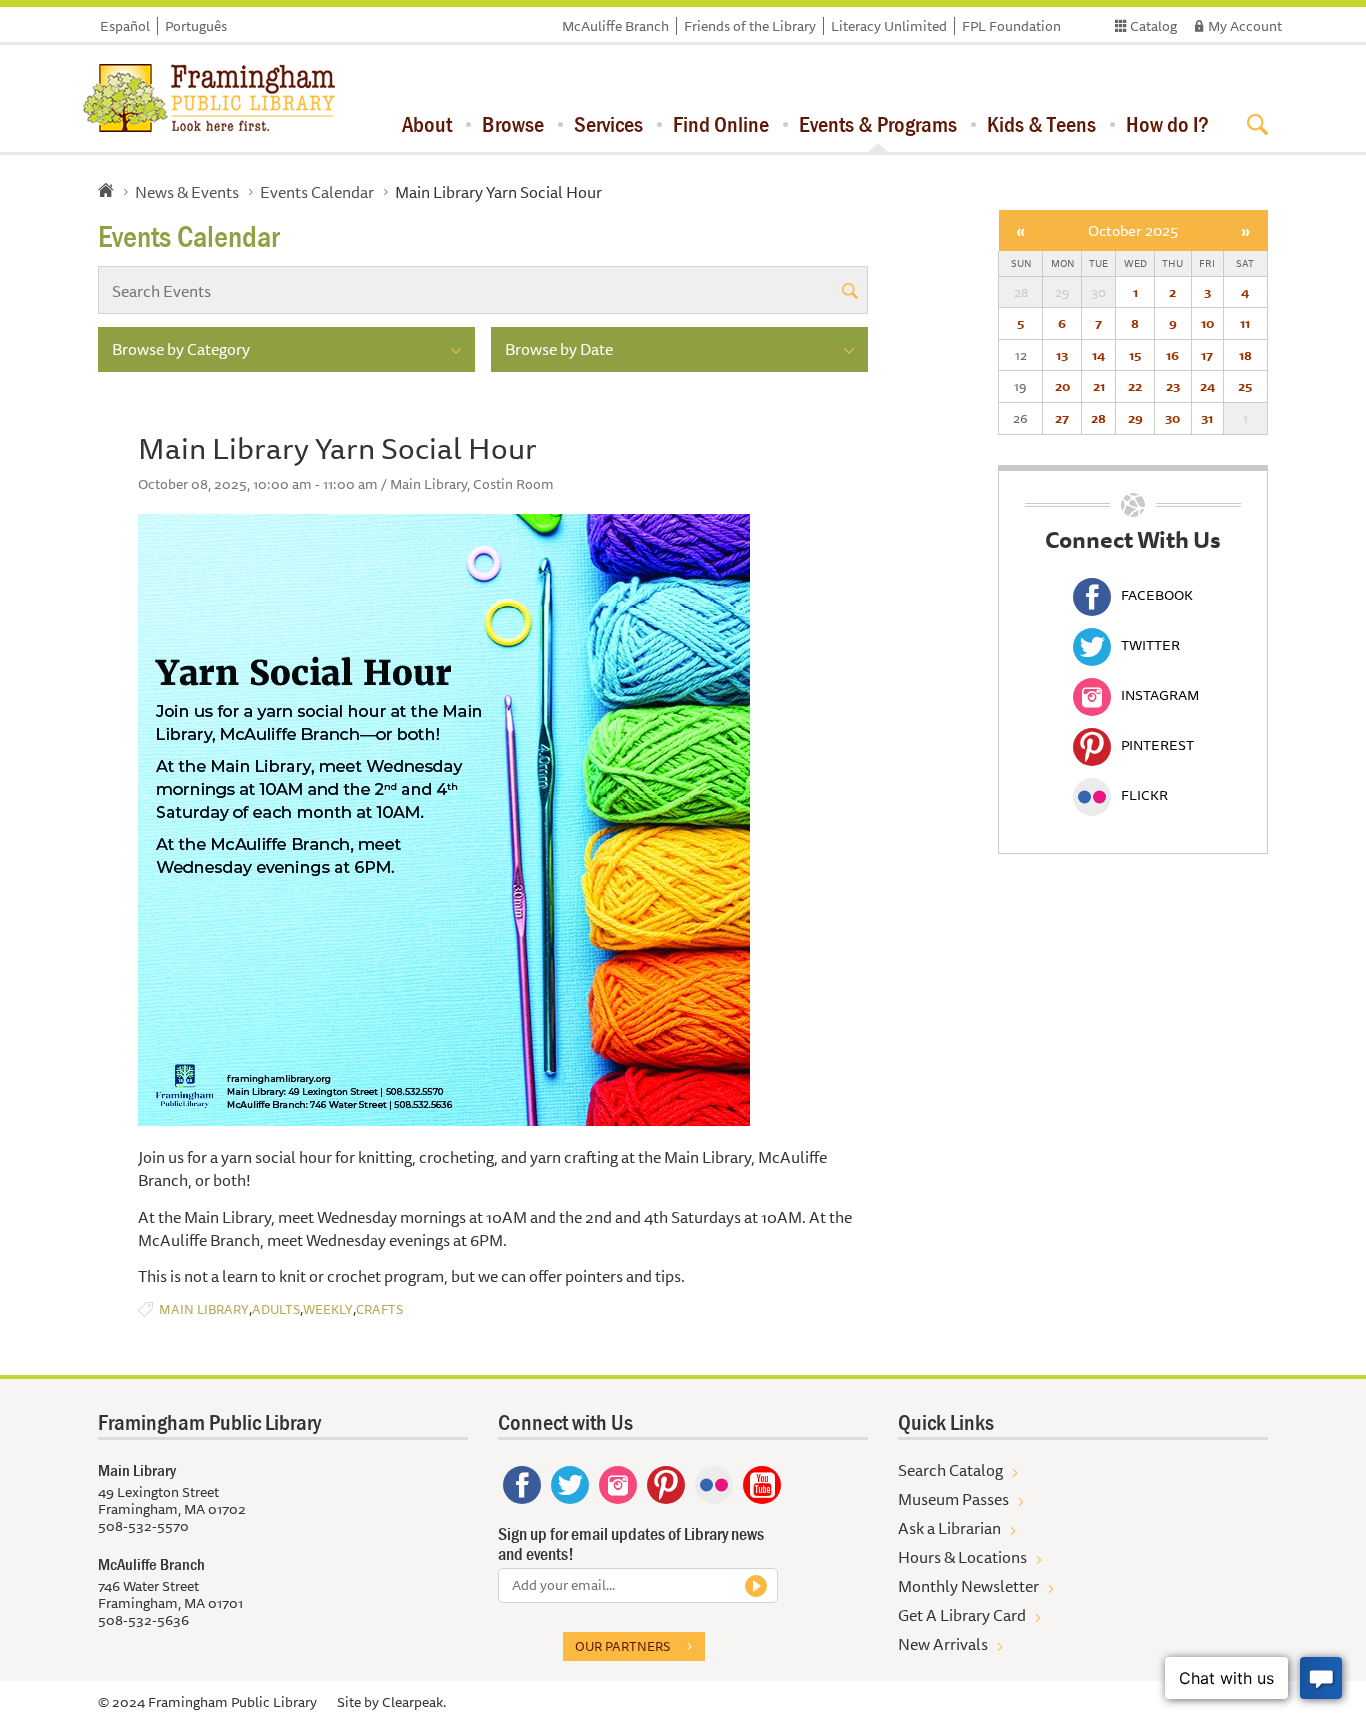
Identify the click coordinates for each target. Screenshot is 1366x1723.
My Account (1245, 26)
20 (1062, 386)
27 (1062, 418)
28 (1098, 418)
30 (1172, 418)
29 (1135, 418)
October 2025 (1133, 230)
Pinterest (1157, 745)
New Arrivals (943, 1644)
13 (1062, 355)
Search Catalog (950, 1470)
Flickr (1144, 795)
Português (196, 26)
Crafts (379, 1309)
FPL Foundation (1011, 26)
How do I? (1167, 124)
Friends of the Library (750, 26)
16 (1172, 355)
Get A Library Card (962, 1615)
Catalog (1153, 26)
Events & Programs (878, 124)
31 (1207, 418)
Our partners (622, 1646)
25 (1245, 386)
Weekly (328, 1309)
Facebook (1157, 595)
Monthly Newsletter (968, 1586)
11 (1245, 323)
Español (125, 26)
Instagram (1160, 695)
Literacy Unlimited (889, 26)
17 (1207, 355)
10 (1207, 323)
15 (1135, 355)
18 (1245, 355)
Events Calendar (317, 192)
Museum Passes (953, 1499)
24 (1207, 386)
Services (608, 124)
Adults (276, 1309)
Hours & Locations (962, 1557)
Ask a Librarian (949, 1528)
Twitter (1150, 645)
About (427, 124)
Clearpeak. (414, 1702)
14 (1098, 355)
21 (1099, 386)
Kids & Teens (1041, 124)
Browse (513, 124)
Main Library (204, 1309)
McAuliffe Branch (615, 26)
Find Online (721, 124)
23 (1173, 386)
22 (1135, 386)
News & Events (187, 192)
